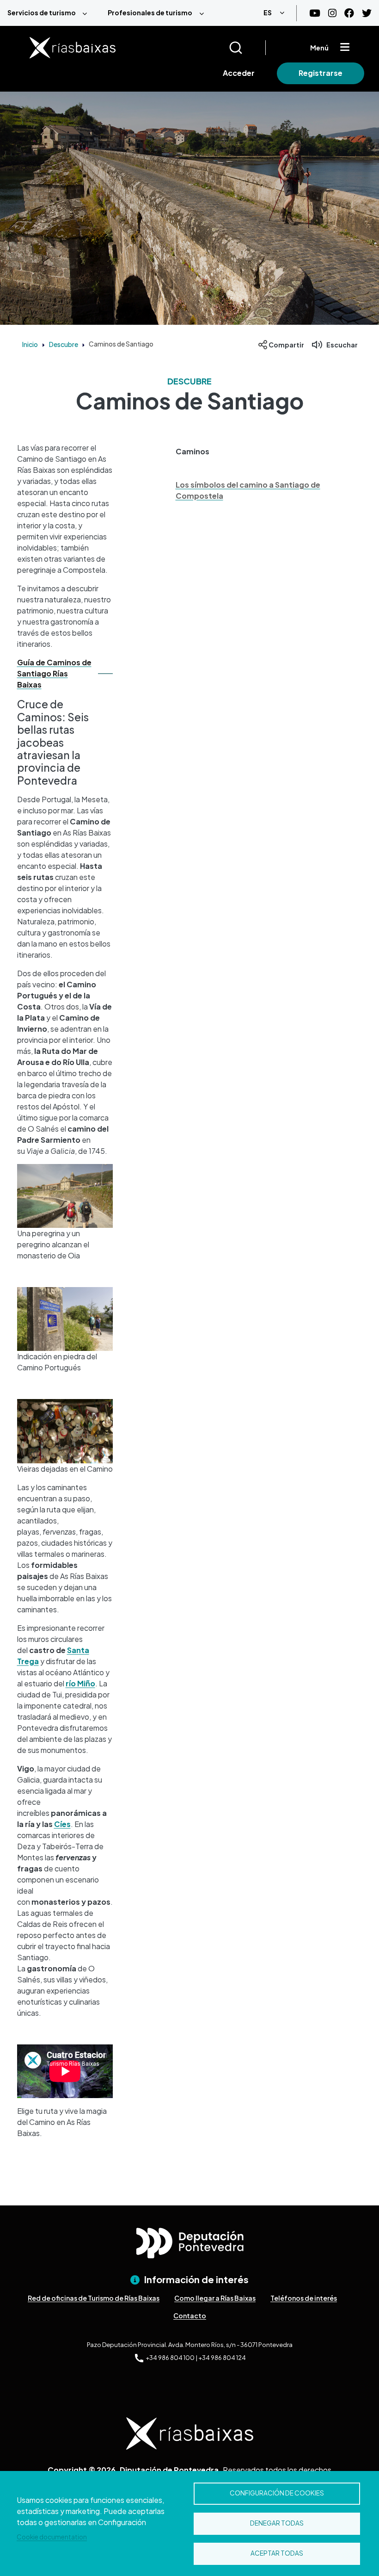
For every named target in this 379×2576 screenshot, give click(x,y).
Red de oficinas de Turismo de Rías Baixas (94, 2298)
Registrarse (321, 73)
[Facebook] (349, 13)
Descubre (64, 344)
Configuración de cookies (277, 2493)
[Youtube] (315, 13)
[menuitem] (50, 13)
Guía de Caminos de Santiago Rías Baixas (54, 673)
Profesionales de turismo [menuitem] (150, 12)
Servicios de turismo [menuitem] (42, 12)
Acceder (239, 73)
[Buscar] (247, 48)
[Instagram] (332, 13)
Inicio (30, 344)
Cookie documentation (52, 2537)
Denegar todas (277, 2523)
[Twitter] (367, 13)
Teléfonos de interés (304, 2298)
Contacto (190, 2316)
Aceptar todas (277, 2553)
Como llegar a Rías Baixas (215, 2298)
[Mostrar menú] (345, 48)
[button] (263, 452)
